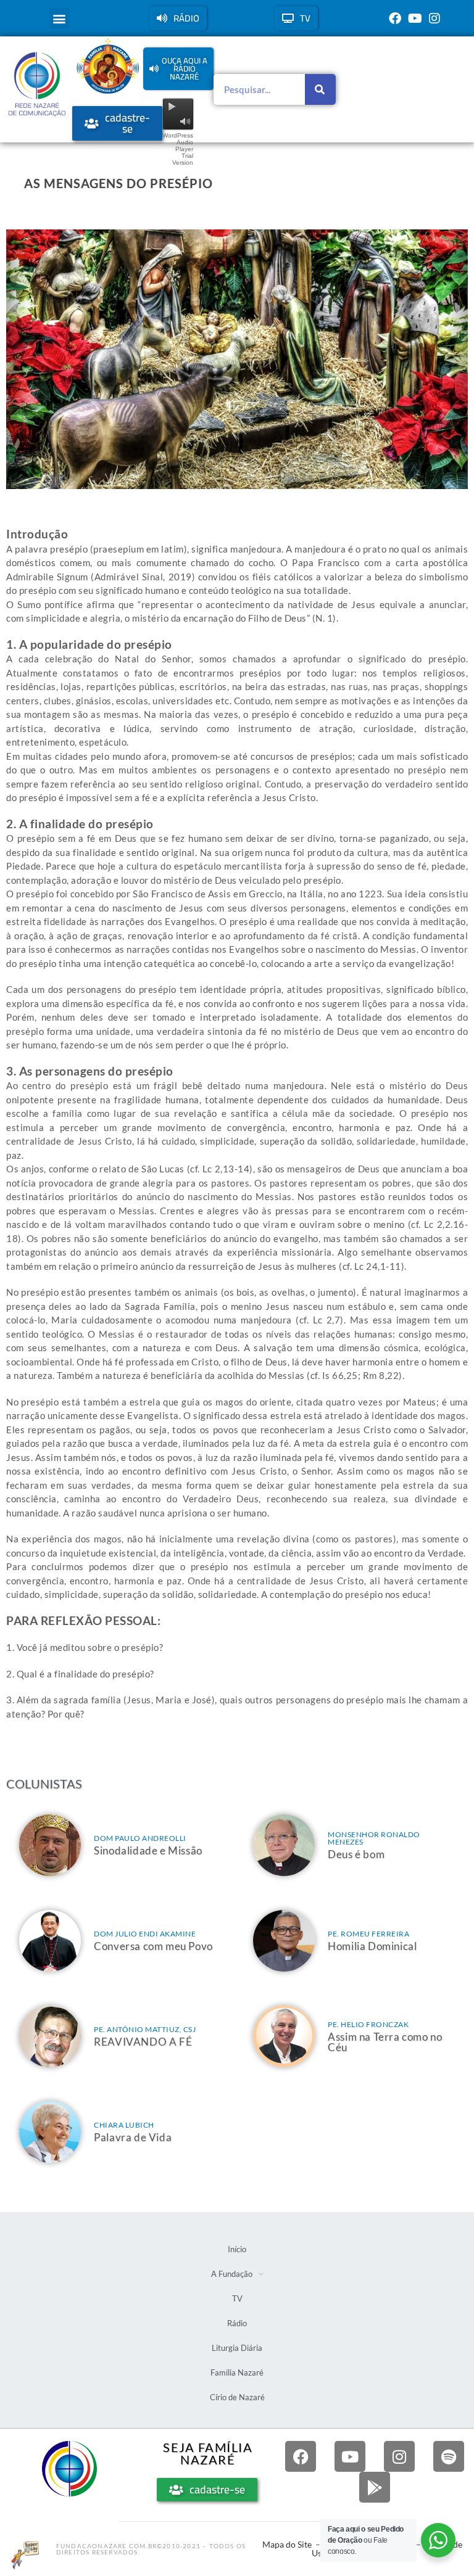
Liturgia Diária (237, 2348)
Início (237, 2249)
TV (237, 2298)
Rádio (237, 2323)
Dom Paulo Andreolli (140, 1838)
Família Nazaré (237, 2372)
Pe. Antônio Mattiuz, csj (145, 2029)
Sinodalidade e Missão (148, 1850)
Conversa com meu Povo (153, 1946)
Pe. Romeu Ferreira (368, 1934)
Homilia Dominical (372, 1946)
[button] (60, 18)
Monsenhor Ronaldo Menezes (374, 1838)
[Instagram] (434, 19)
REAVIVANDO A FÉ (143, 2042)
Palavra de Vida (133, 2137)
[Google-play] (375, 2487)
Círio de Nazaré (237, 2397)
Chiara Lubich (124, 2125)
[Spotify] (449, 2456)
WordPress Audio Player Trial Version (178, 149)
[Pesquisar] (320, 89)
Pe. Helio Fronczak (368, 2024)
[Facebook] (395, 19)
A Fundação (232, 2274)
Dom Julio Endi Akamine (145, 1934)
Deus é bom (356, 1854)
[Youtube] (415, 19)
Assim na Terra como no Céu (385, 2042)
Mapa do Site (287, 2544)
